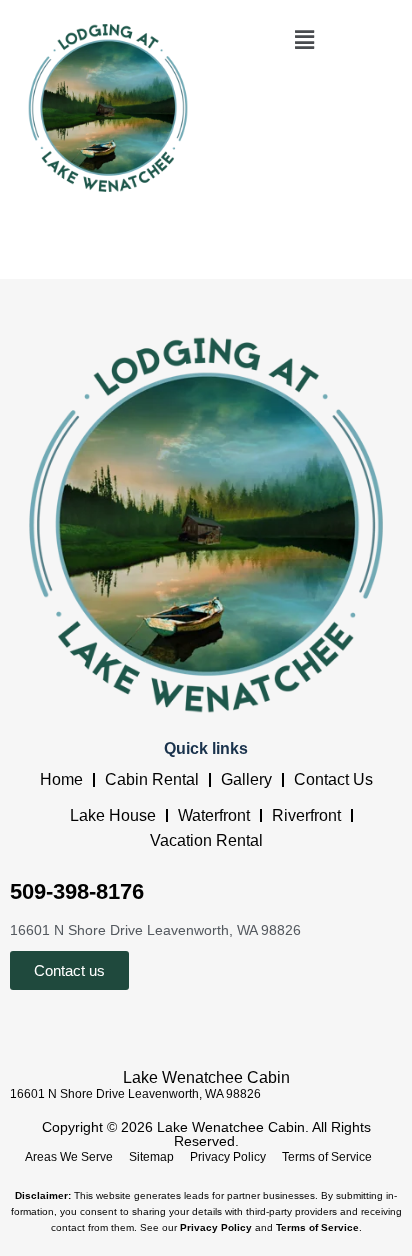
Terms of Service (327, 1157)
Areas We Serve (69, 1157)
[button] (304, 39)
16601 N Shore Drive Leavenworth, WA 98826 (135, 1094)
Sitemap (151, 1157)
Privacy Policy (228, 1157)
